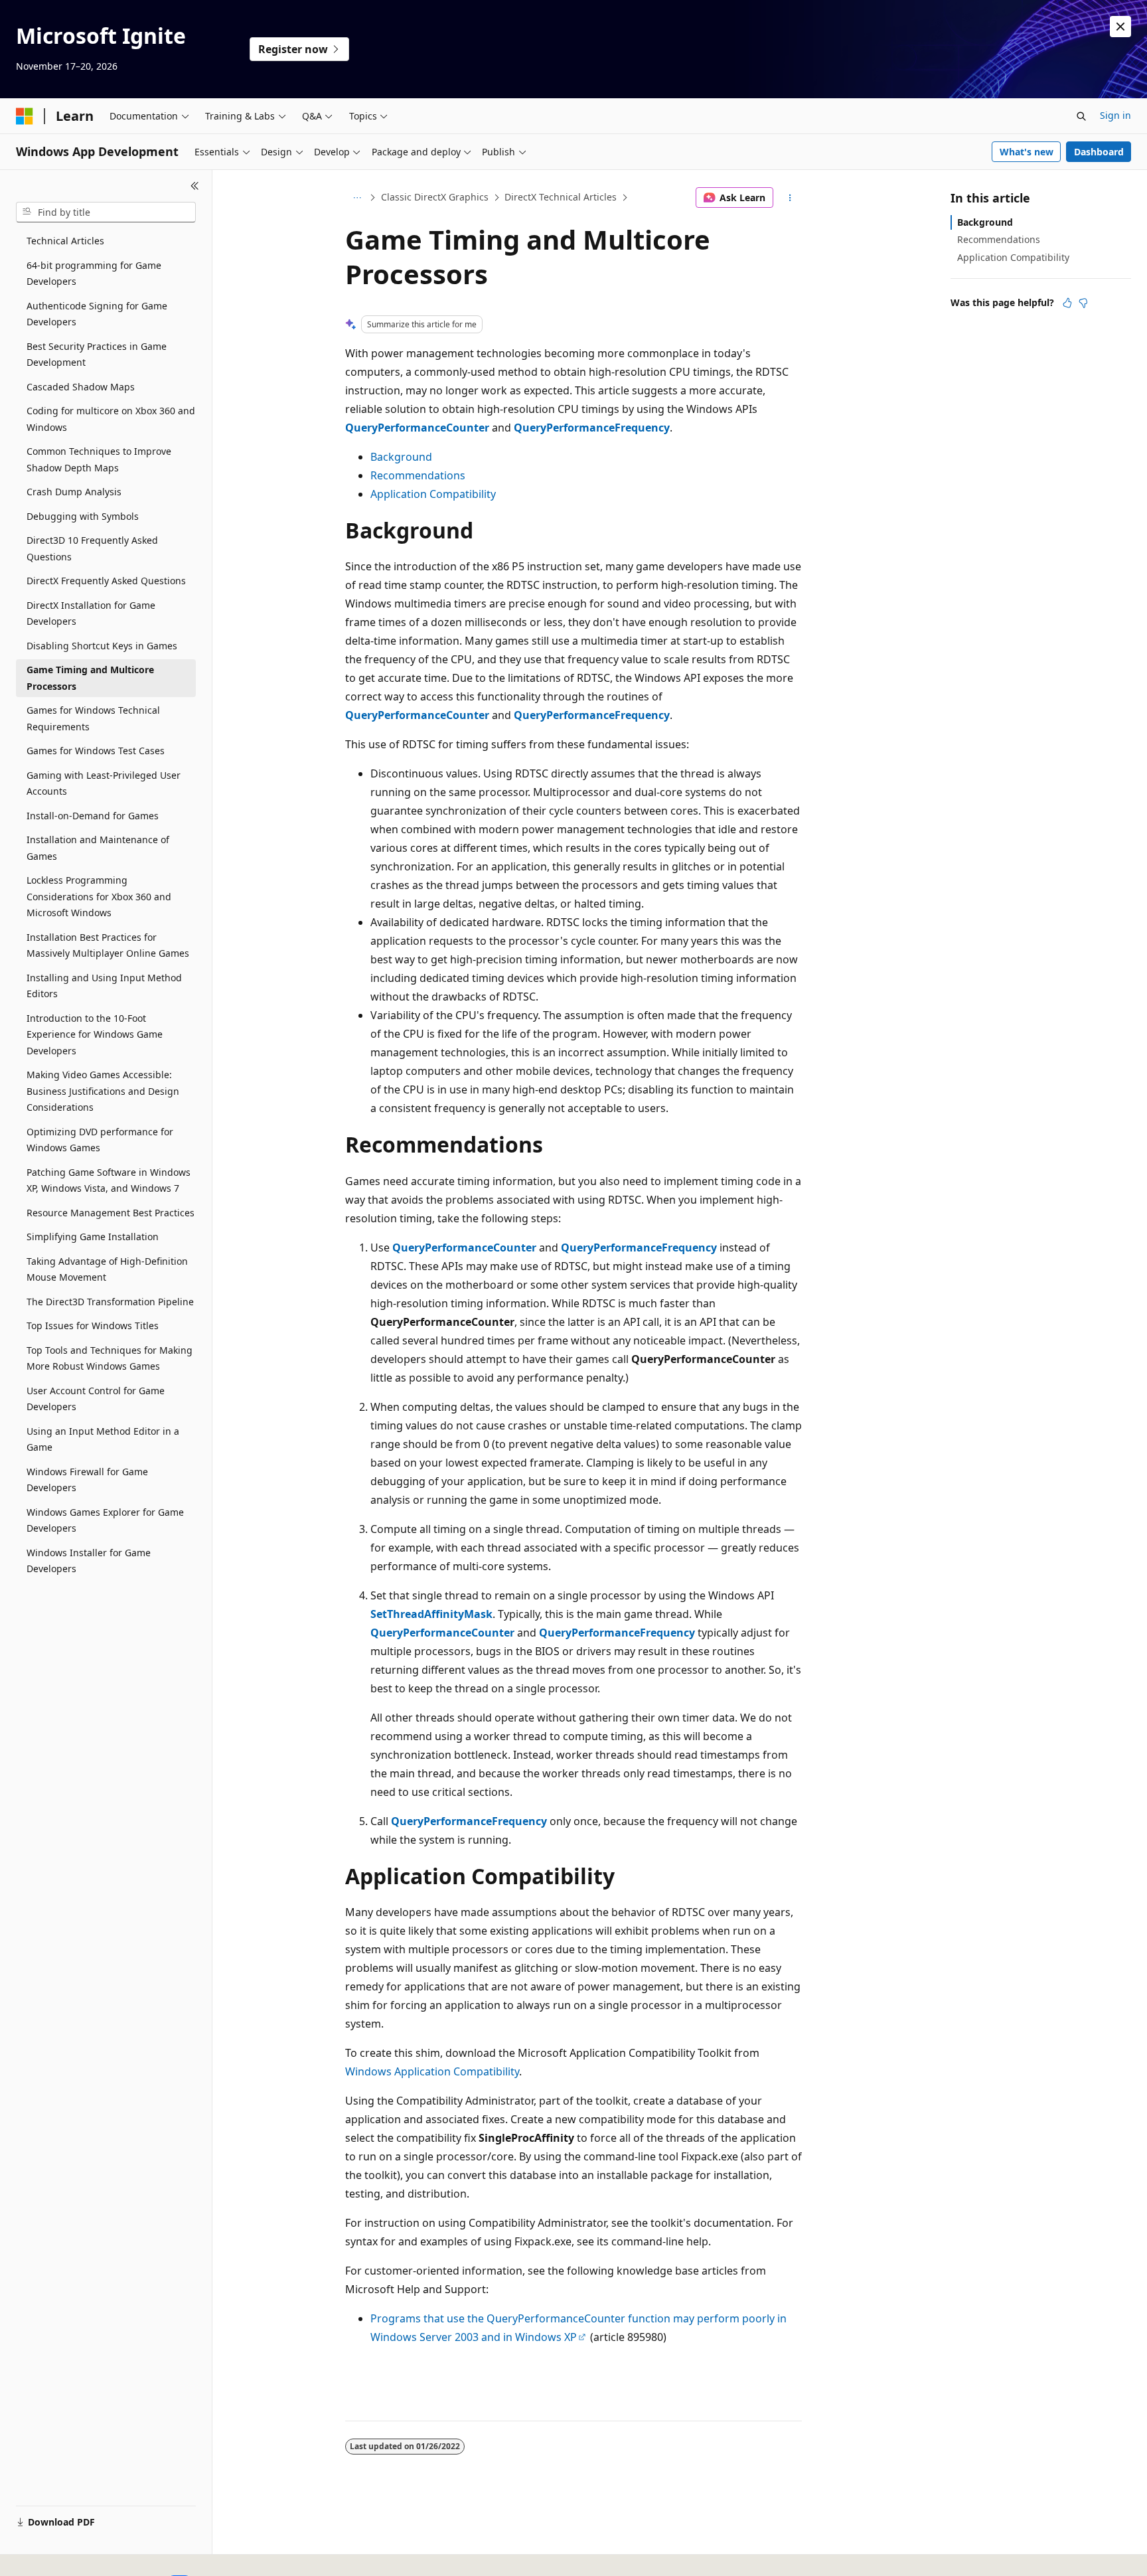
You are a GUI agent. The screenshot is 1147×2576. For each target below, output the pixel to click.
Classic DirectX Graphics (435, 197)
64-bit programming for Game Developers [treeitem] (94, 274)
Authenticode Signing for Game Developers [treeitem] (97, 314)
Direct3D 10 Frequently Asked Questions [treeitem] (92, 548)
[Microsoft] (25, 116)
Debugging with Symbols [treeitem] (83, 516)
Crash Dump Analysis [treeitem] (74, 492)
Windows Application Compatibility (432, 2071)
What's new (1027, 152)
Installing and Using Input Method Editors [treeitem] (104, 986)
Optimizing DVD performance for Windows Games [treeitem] (100, 1140)
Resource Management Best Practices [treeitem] (111, 1213)
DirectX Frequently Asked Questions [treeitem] (106, 581)
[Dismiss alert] (1120, 27)
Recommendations (418, 475)
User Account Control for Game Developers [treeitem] (96, 1399)
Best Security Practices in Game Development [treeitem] (97, 355)
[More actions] (790, 198)
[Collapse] (195, 186)
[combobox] (106, 212)
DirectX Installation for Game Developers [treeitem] (91, 613)
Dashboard (1099, 152)
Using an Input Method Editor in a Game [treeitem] (103, 1439)
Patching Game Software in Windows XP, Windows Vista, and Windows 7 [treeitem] (109, 1180)
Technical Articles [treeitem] (65, 241)
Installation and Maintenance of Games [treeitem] (98, 848)
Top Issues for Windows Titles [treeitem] (93, 1326)
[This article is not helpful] (1083, 303)
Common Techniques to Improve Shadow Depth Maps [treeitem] (99, 459)
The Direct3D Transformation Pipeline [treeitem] (110, 1302)
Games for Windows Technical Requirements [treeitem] (93, 718)
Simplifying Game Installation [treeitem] (93, 1237)
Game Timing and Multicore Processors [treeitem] (90, 678)
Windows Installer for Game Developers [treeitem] (89, 1561)
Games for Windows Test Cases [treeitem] (96, 751)
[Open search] (1081, 116)
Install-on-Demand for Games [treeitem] (93, 816)
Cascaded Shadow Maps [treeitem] (81, 387)
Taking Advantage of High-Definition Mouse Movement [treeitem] (107, 1269)
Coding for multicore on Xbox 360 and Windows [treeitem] (111, 419)
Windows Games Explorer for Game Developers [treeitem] (105, 1520)
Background (401, 457)
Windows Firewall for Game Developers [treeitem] (87, 1480)
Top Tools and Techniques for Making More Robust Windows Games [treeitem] (110, 1358)
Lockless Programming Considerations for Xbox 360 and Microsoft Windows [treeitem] (99, 896)
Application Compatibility (433, 494)
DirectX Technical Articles (561, 197)
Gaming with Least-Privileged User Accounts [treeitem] (104, 783)
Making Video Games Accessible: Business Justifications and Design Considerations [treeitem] (103, 1091)
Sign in (1115, 115)
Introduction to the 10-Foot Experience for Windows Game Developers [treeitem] (95, 1034)
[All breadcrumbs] (357, 198)
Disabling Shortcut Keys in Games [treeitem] (102, 646)
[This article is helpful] (1067, 303)
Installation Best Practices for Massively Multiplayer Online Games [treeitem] (108, 945)
